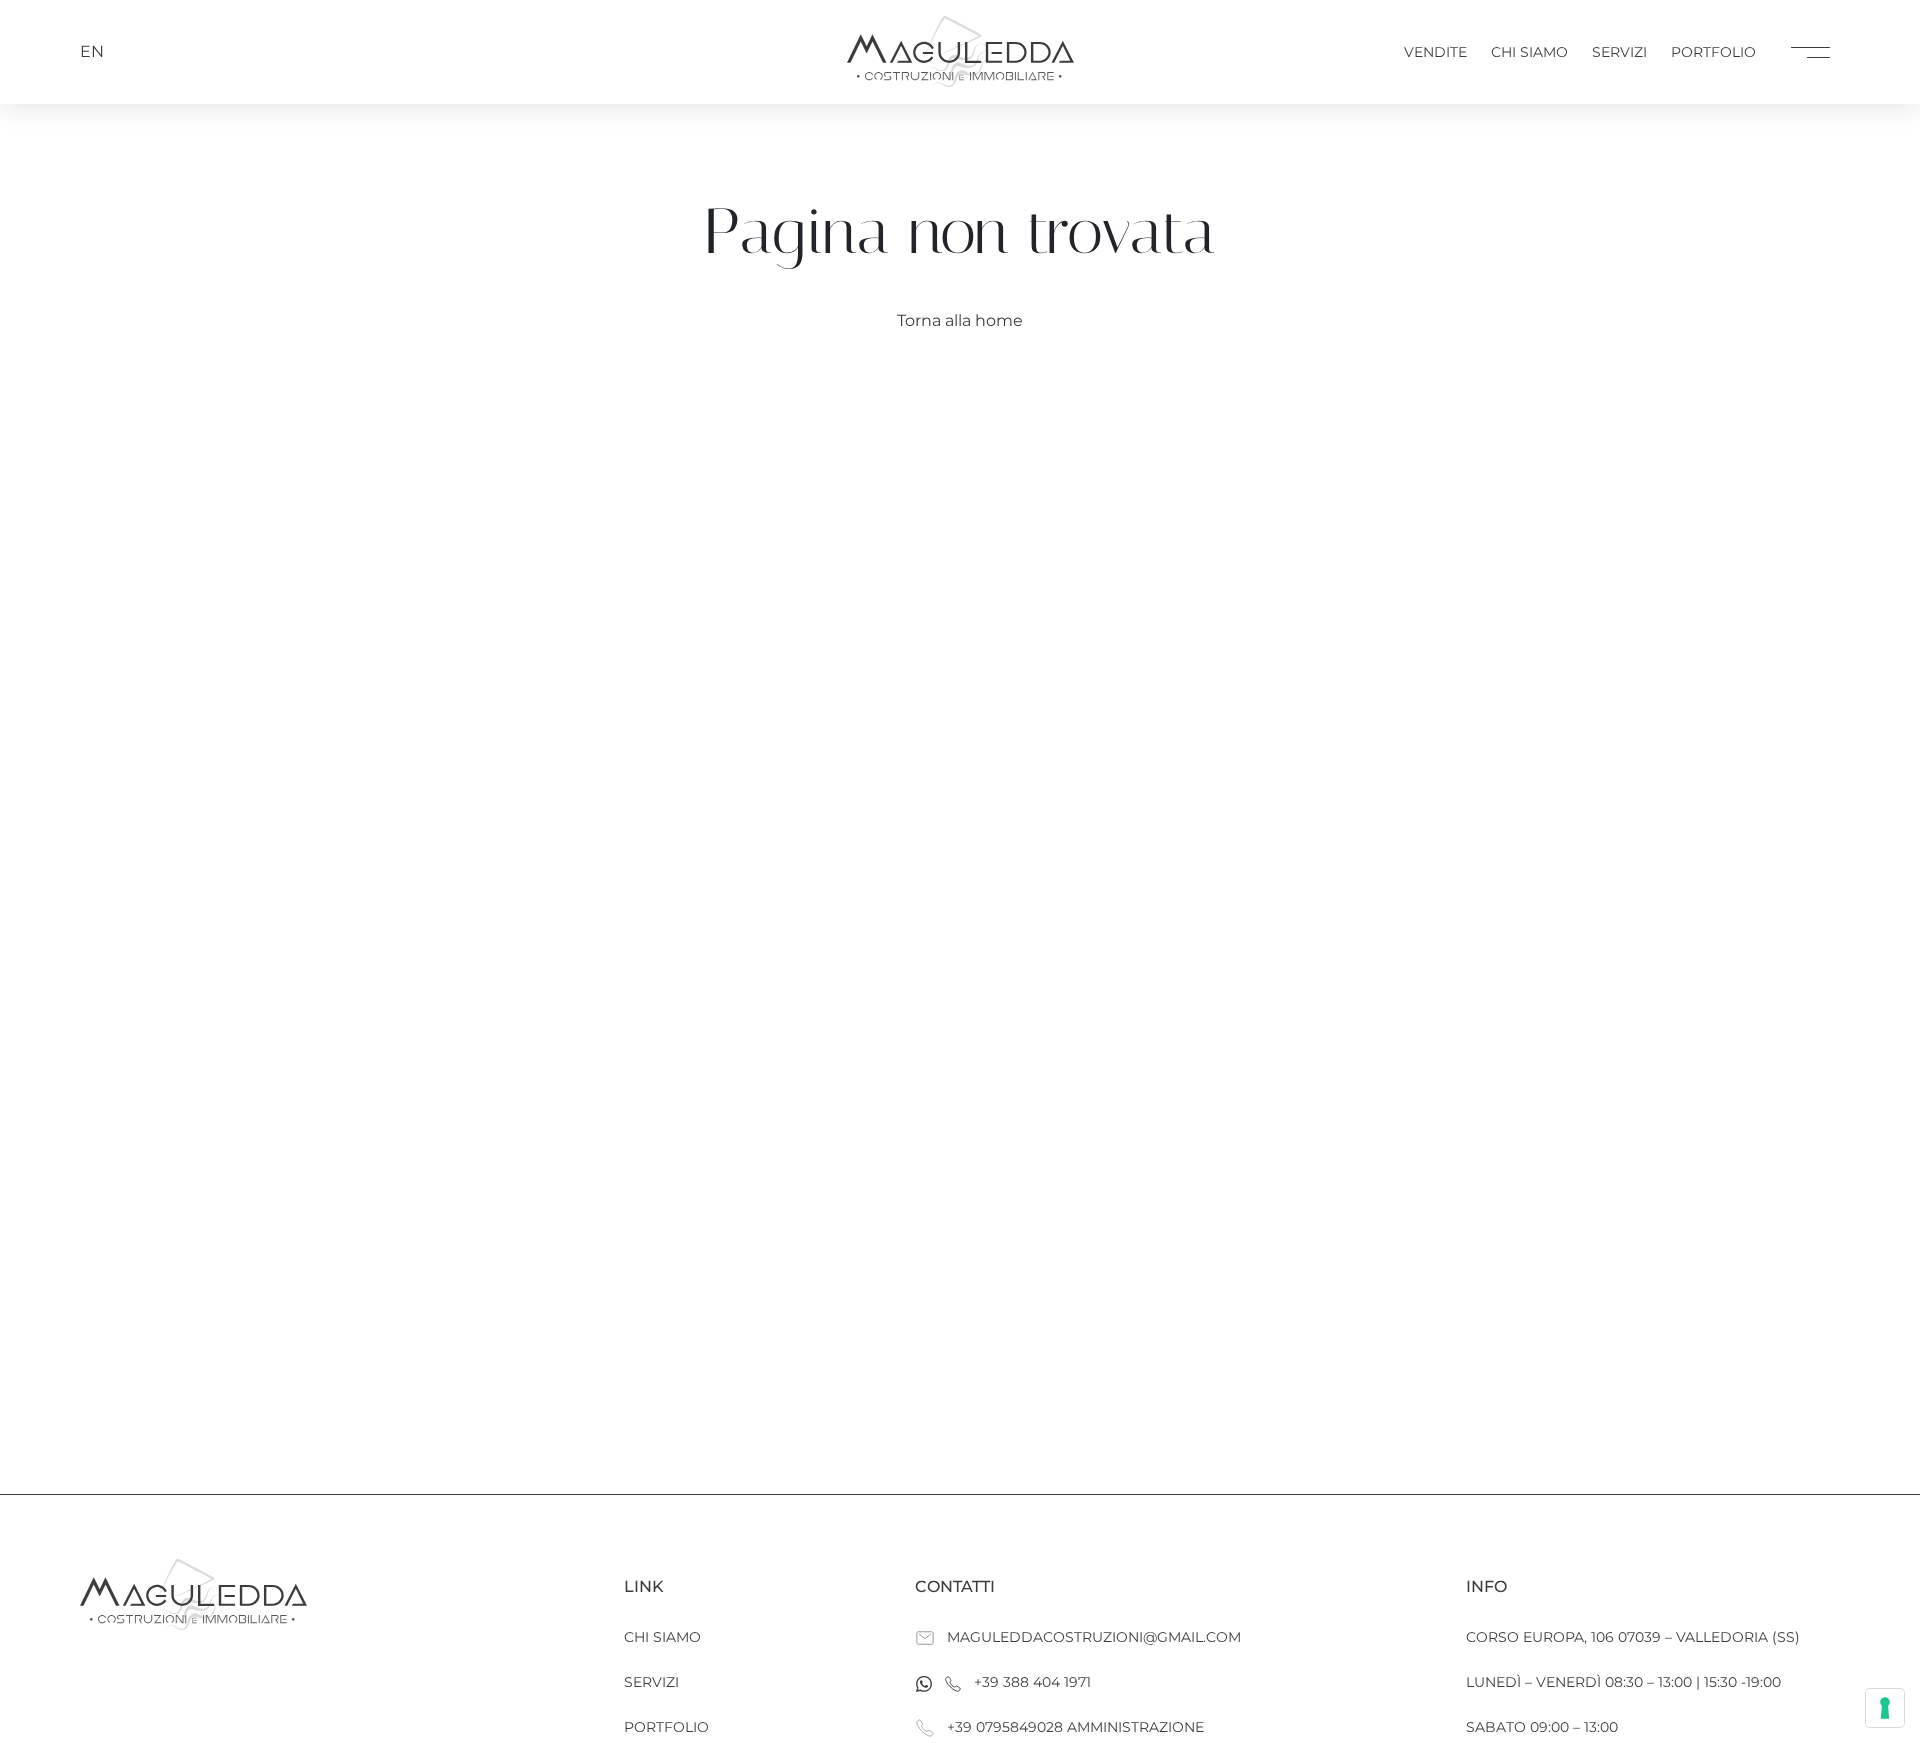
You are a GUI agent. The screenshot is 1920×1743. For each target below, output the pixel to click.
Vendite (1435, 52)
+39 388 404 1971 (1032, 1682)
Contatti (955, 1586)
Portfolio (1713, 52)
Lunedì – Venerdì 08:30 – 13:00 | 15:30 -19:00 (1623, 1682)
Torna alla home (960, 320)
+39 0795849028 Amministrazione (1075, 1727)
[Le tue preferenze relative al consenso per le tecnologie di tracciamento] (1885, 1708)
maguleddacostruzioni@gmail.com (1094, 1637)
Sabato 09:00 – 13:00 (1542, 1727)
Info (1486, 1586)
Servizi (1619, 52)
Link (644, 1586)
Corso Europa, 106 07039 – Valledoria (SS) (1633, 1637)
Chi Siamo (1529, 52)
